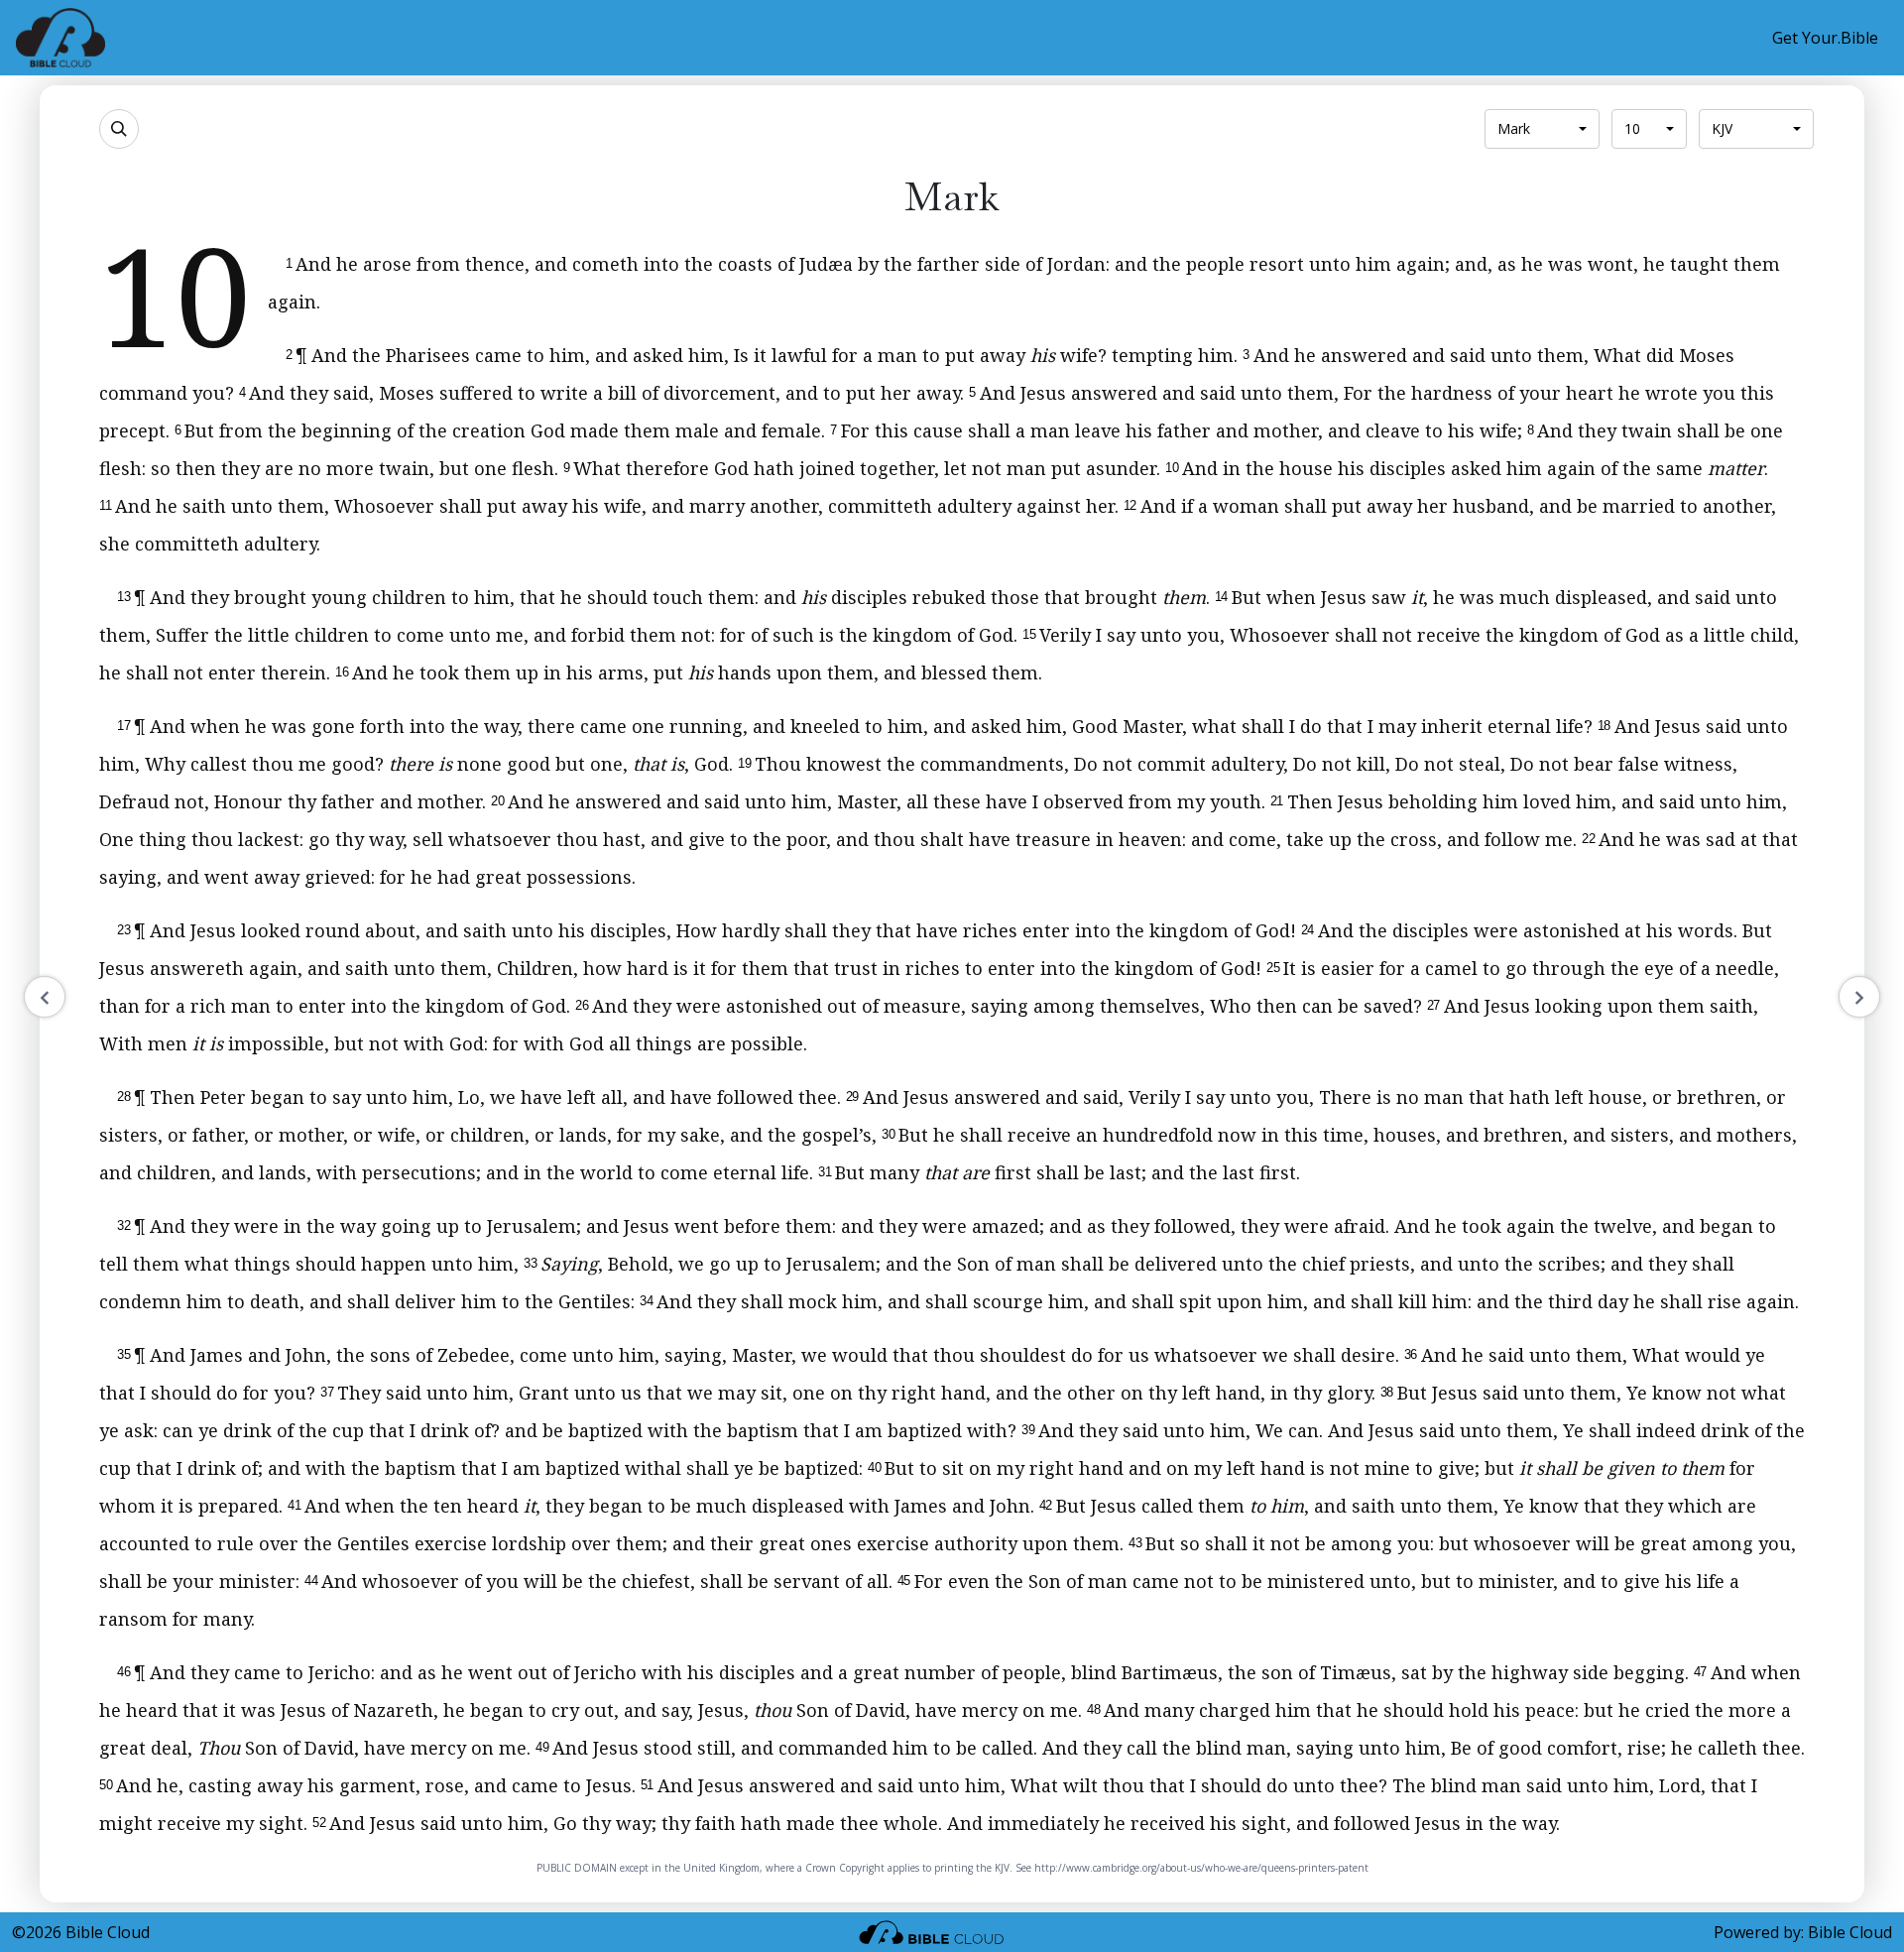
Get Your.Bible (1825, 38)
